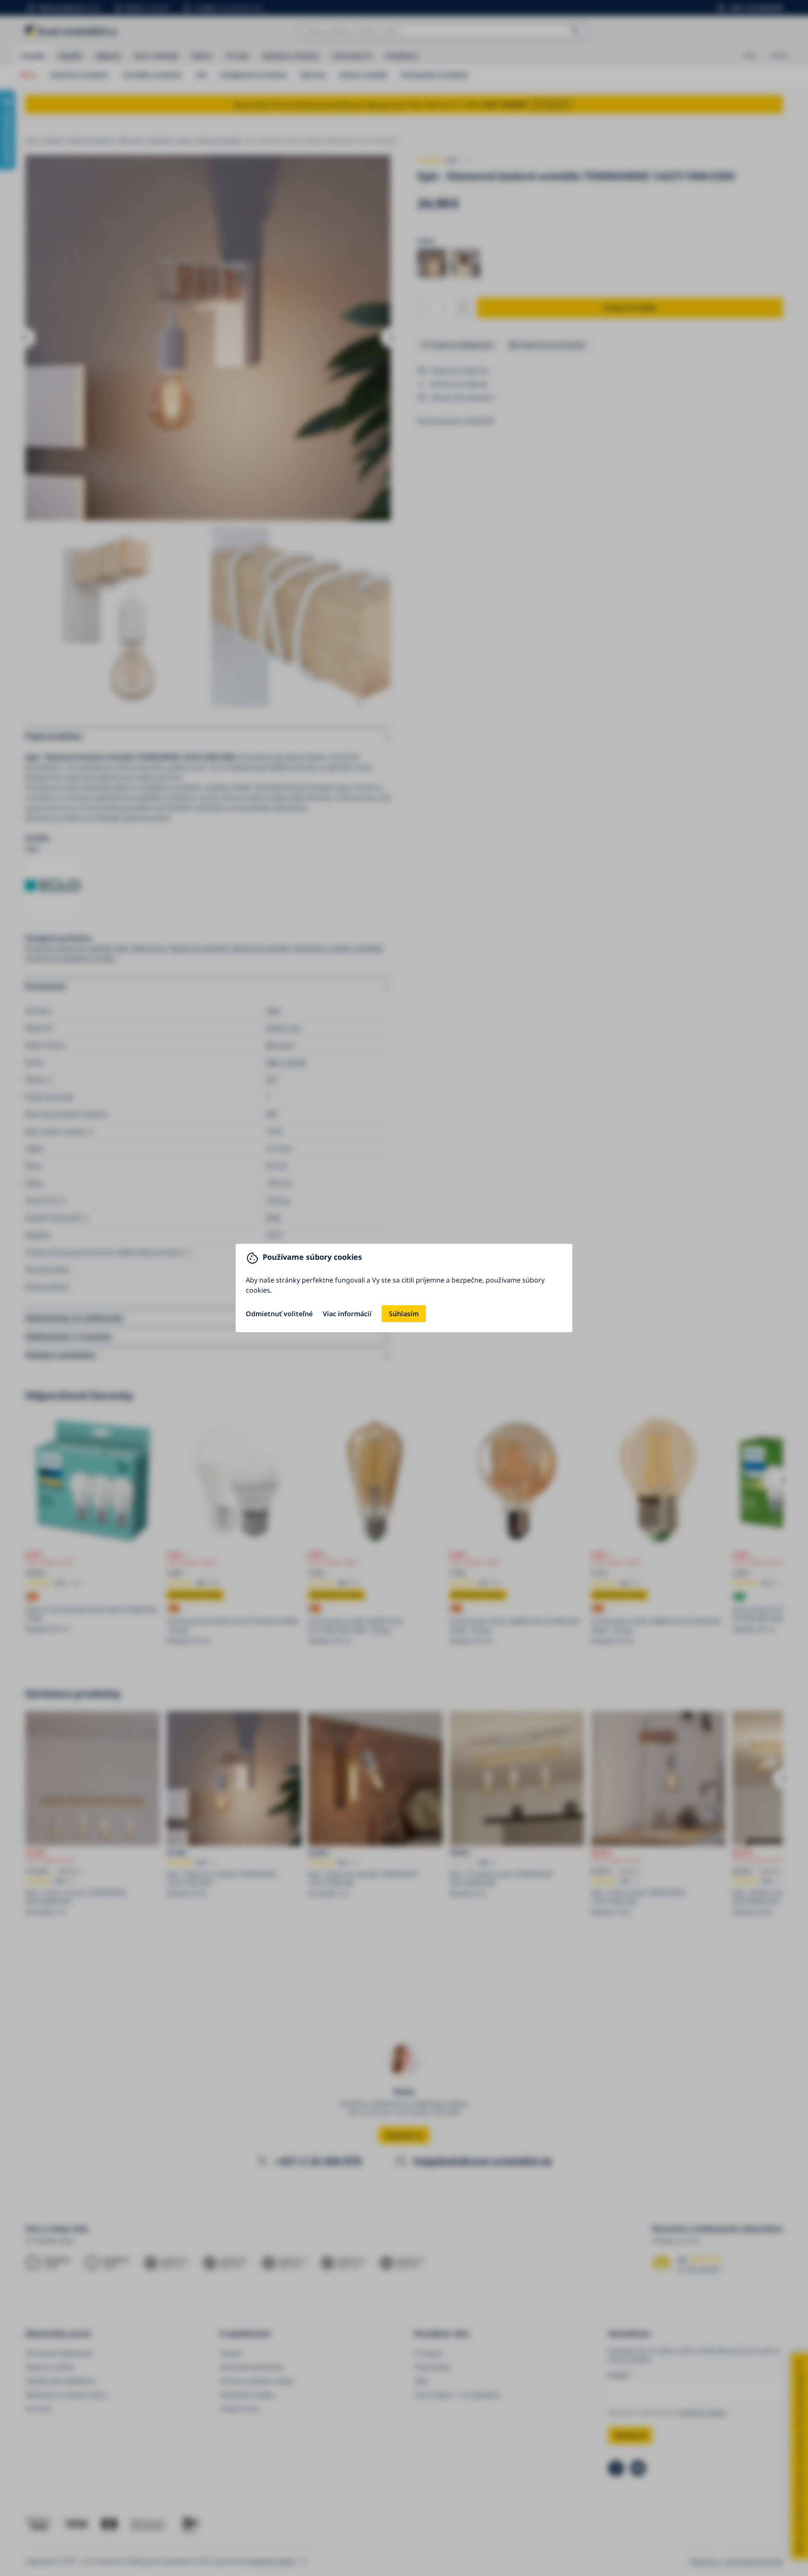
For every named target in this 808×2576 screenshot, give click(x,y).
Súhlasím (404, 1314)
